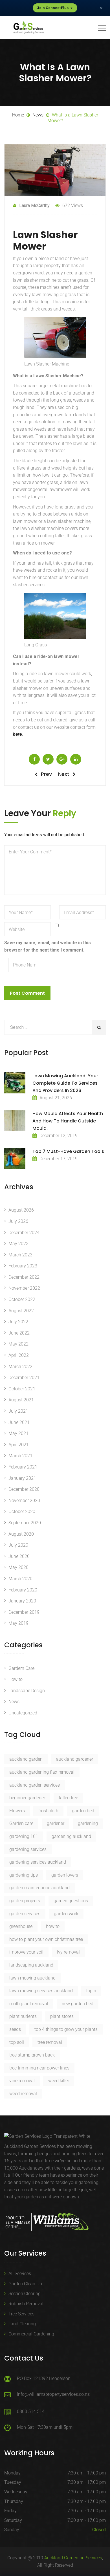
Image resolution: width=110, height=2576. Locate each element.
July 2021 (18, 1411)
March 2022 (20, 1367)
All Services (20, 2274)
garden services (25, 1914)
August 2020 (21, 1534)
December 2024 (24, 1233)
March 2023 (20, 1255)
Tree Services (21, 2314)
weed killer (59, 2081)
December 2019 (24, 1612)
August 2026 (21, 1210)
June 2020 (19, 1556)
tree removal (50, 2042)
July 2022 (18, 1322)
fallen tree (68, 1798)
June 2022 (19, 1333)
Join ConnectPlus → (55, 8)
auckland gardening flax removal (42, 1772)
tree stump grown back (32, 2055)
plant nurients (23, 2016)
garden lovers (65, 1875)
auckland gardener (75, 1759)
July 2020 (18, 1545)
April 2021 (19, 1445)
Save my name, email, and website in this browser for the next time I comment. (48, 946)
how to (53, 1926)
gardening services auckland (38, 1862)
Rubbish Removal (26, 2304)
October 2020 (22, 1512)
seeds (15, 2029)
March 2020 (20, 1579)
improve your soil (26, 1952)
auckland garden (26, 1759)
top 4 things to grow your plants (66, 2029)
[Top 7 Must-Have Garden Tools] (15, 1158)
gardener (56, 1823)
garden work (66, 1914)
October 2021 (22, 1389)
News (14, 1702)
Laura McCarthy (34, 205)
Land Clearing (22, 2324)
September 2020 (25, 1523)
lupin (91, 1991)
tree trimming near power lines (39, 2068)
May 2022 (18, 1344)
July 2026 (18, 1221)
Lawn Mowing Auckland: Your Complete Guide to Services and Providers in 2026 (65, 1083)
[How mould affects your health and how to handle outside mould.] (15, 1121)
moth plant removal (29, 2004)
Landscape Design (27, 1691)
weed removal (23, 2094)
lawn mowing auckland (32, 1978)
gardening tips (24, 1875)
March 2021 (20, 1456)
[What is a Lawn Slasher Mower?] (34, 759)
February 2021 (23, 1467)
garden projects (25, 1901)
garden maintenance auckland (39, 1888)
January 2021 (22, 1478)
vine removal (22, 2081)
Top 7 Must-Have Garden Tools (68, 1151)
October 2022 (22, 1299)
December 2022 (24, 1277)
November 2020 (24, 1501)
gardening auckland (71, 1836)
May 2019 (18, 1623)
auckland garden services (35, 1785)
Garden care (21, 1823)
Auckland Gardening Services (73, 2558)
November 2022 (24, 1288)
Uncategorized (23, 1713)
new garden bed (78, 2004)
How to (16, 1679)
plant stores (62, 2016)
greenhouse (21, 1926)
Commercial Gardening (31, 2334)
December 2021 (24, 1378)
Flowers (17, 1811)
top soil (17, 2042)
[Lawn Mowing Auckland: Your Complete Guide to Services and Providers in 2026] (15, 1083)
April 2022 (19, 1355)
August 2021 (21, 1400)
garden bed (83, 1811)
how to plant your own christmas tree (46, 1939)
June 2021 (19, 1422)
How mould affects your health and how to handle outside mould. (68, 1121)
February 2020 (23, 1590)
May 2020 (18, 1567)
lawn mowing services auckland (41, 1991)
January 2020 (22, 1601)
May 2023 (18, 1244)
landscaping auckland (31, 1965)
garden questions (71, 1901)
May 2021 (18, 1433)
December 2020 (24, 1489)
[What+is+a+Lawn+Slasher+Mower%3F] (48, 759)
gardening (88, 1823)
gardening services (28, 1849)
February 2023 (23, 1266)
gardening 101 (24, 1836)
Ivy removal (68, 1952)
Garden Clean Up (25, 2284)
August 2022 (21, 1311)
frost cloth (48, 1811)
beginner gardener (27, 1798)
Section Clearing (25, 2294)
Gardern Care (21, 1668)
